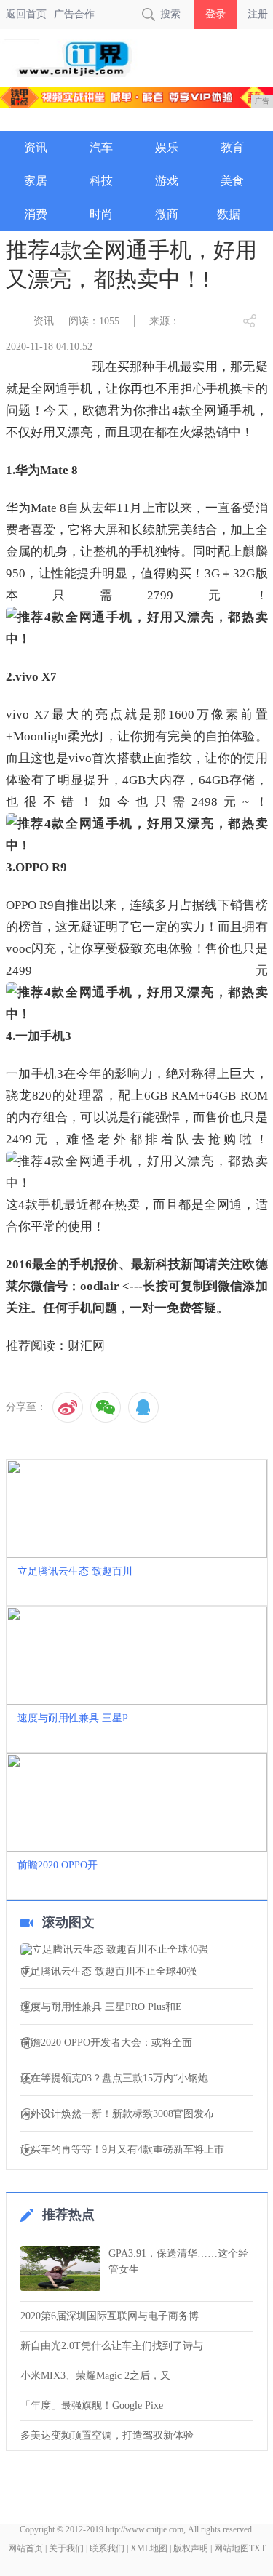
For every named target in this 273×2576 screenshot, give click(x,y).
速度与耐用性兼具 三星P (73, 1718)
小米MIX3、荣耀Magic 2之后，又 (95, 2376)
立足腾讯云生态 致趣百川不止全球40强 (108, 1972)
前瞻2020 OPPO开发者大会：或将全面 (106, 2043)
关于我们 (66, 2548)
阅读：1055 (94, 321)
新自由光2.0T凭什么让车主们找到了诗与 (112, 2346)
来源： (165, 321)
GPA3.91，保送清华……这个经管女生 (178, 2261)
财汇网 (86, 1346)
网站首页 (25, 2548)
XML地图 (149, 2548)
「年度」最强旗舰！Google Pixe (92, 2405)
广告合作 (74, 14)
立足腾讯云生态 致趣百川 (75, 1571)
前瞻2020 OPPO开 (58, 1865)
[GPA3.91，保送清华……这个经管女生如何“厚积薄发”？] (60, 2268)
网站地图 (232, 2548)
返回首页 (26, 14)
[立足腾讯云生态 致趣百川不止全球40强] (137, 1950)
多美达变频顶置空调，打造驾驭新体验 (107, 2435)
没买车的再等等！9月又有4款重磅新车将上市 (122, 2150)
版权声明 (191, 2548)
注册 (258, 14)
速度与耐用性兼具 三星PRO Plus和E (101, 2007)
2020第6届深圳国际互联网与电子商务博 (110, 2316)
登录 (215, 14)
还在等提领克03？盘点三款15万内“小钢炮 (114, 2079)
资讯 (44, 321)
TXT (257, 2548)
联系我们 (107, 2548)
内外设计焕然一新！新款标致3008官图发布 (117, 2114)
